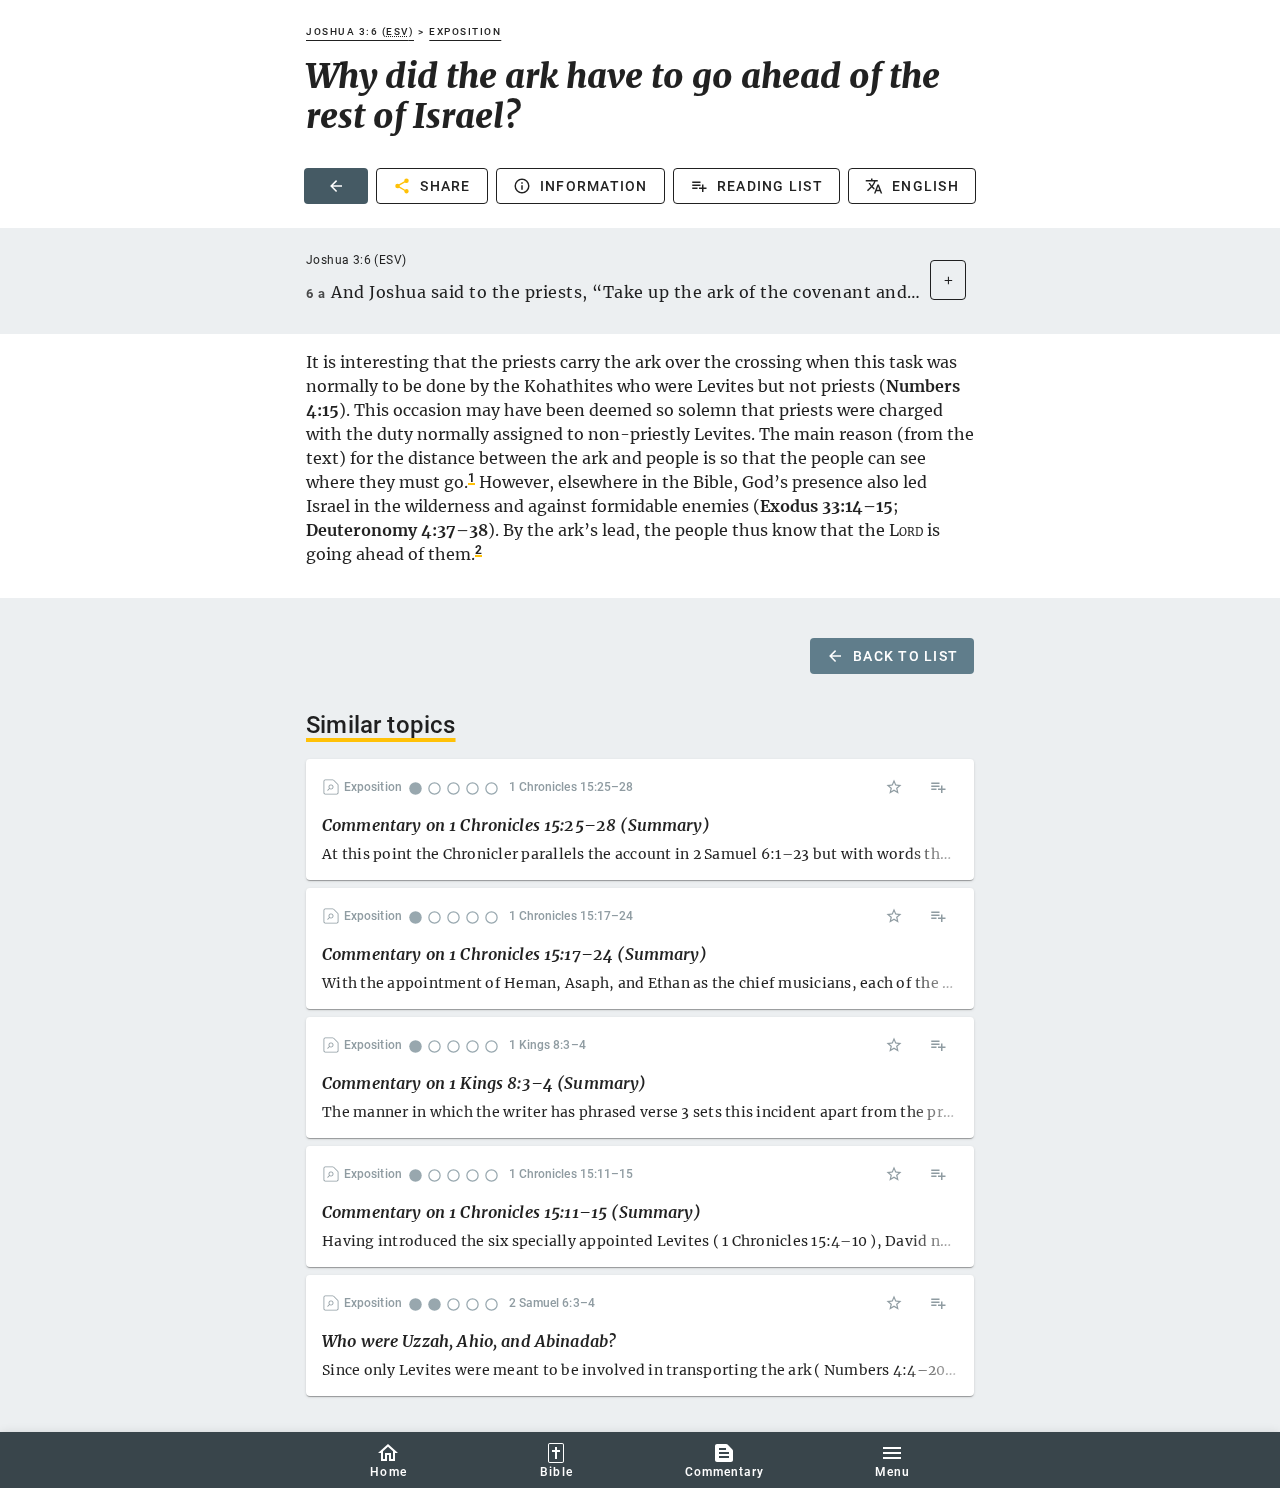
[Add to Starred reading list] (894, 787)
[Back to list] (336, 186)
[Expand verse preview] (948, 280)
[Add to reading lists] (938, 787)
